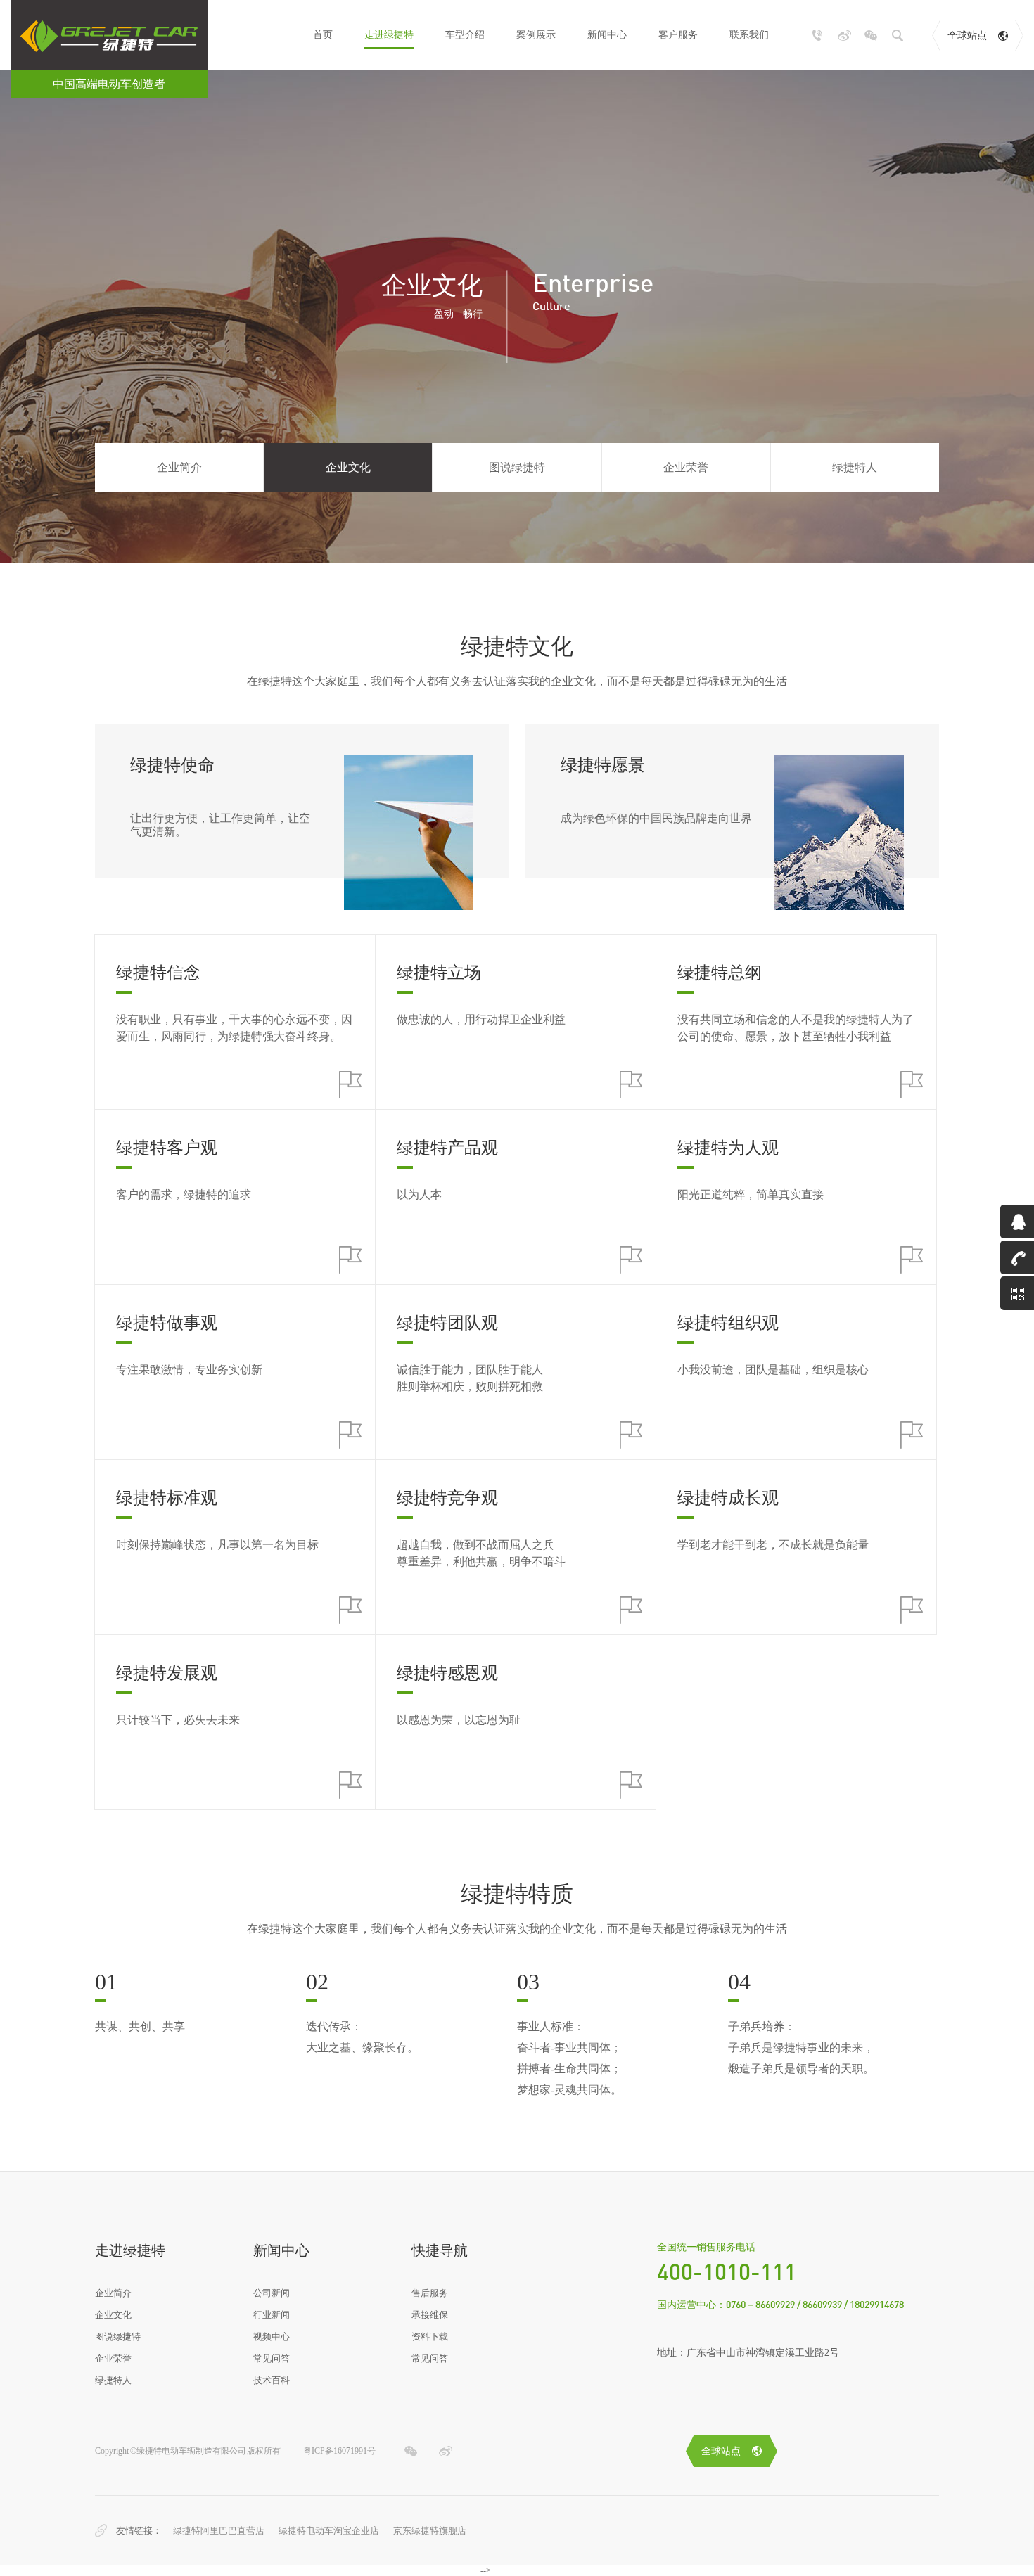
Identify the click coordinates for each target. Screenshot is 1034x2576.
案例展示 (536, 35)
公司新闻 (272, 2293)
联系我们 (749, 35)
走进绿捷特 (389, 35)
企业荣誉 (686, 467)
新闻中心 (607, 35)
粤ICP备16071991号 (339, 2451)
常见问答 (272, 2358)
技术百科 (272, 2380)
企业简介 (179, 467)
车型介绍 (465, 35)
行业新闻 (272, 2315)
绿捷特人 (855, 467)
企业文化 (348, 467)
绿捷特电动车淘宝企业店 (329, 2531)
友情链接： (139, 2531)
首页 (323, 35)
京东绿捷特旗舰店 (430, 2531)
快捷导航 (440, 2250)
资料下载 (430, 2337)
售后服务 (430, 2293)
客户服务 (678, 35)
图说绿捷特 (517, 467)
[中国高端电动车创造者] (109, 35)
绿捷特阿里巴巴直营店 (219, 2531)
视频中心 (272, 2337)
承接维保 (430, 2315)
